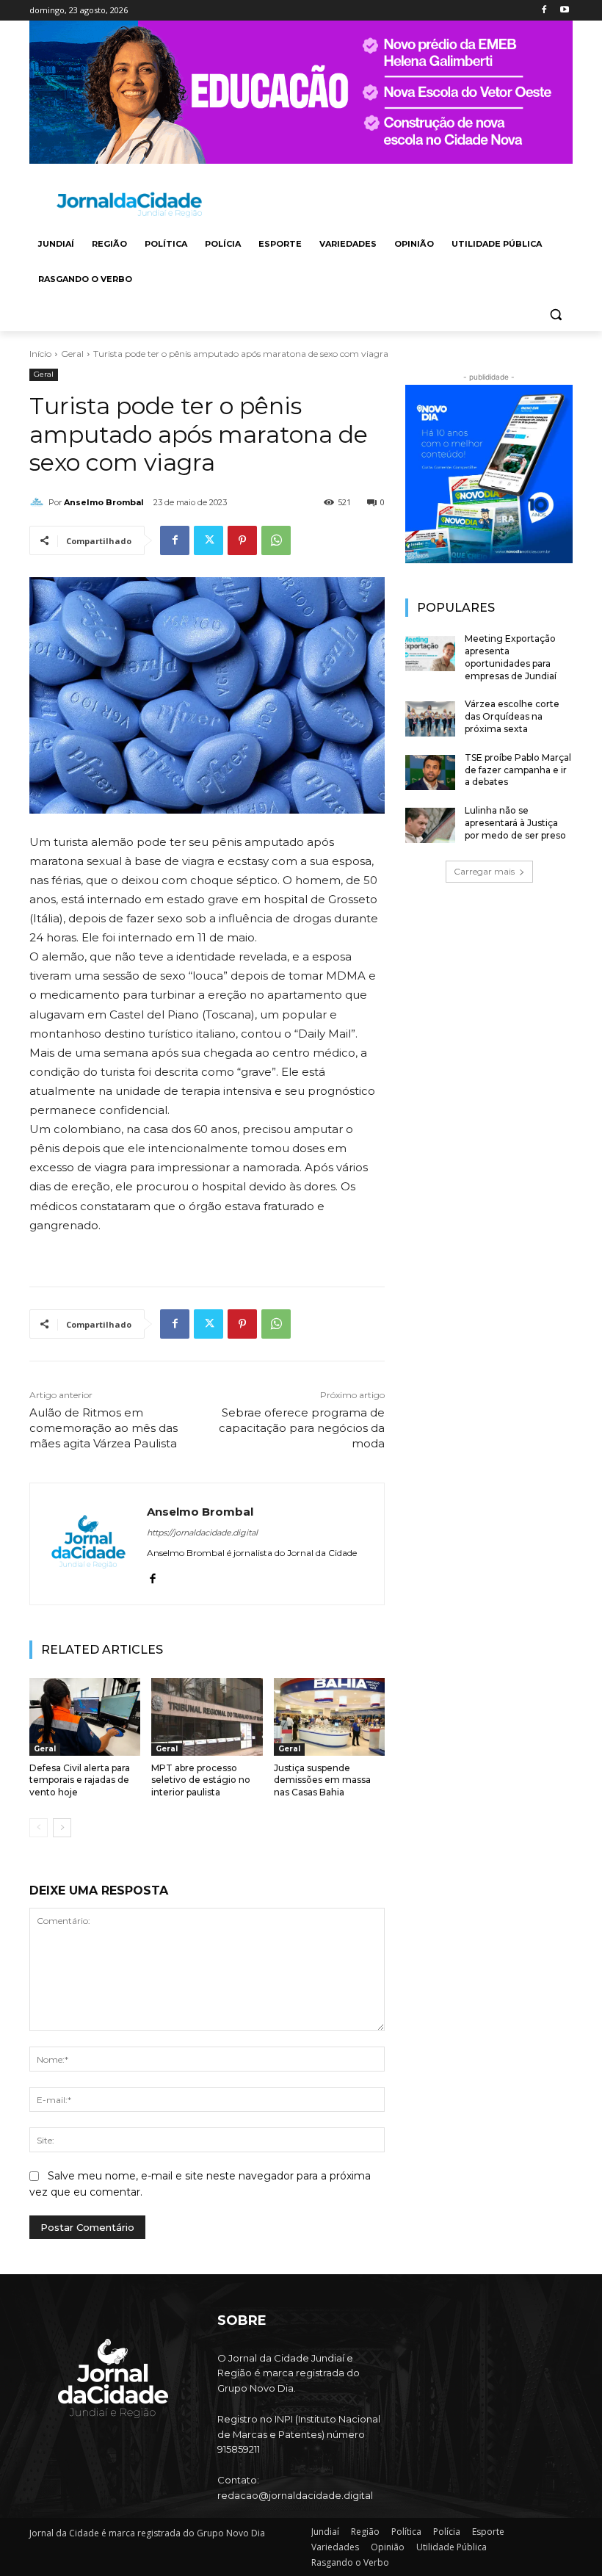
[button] (555, 315)
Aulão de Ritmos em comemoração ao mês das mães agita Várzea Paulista (104, 1428)
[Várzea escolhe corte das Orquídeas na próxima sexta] (430, 719)
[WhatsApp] (276, 540)
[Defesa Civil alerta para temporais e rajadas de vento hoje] (85, 1717)
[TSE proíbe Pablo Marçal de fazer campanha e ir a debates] (430, 773)
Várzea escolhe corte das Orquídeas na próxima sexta (512, 716)
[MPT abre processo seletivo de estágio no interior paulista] (207, 1717)
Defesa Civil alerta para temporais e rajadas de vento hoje (80, 1780)
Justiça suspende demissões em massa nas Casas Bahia (322, 1780)
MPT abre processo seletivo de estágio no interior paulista (201, 1780)
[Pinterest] (242, 540)
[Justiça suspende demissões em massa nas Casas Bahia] (329, 1717)
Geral (72, 354)
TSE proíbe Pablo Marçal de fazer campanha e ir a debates (518, 770)
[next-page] (62, 1828)
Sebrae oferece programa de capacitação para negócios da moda (302, 1428)
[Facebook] (544, 11)
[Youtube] (564, 11)
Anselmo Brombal (104, 502)
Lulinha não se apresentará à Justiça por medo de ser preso (515, 823)
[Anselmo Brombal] (39, 502)
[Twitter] (208, 540)
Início (40, 354)
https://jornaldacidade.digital (202, 1533)
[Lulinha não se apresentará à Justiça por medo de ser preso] (430, 825)
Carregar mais (484, 871)
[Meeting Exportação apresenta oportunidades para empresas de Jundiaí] (430, 654)
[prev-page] (39, 1828)
